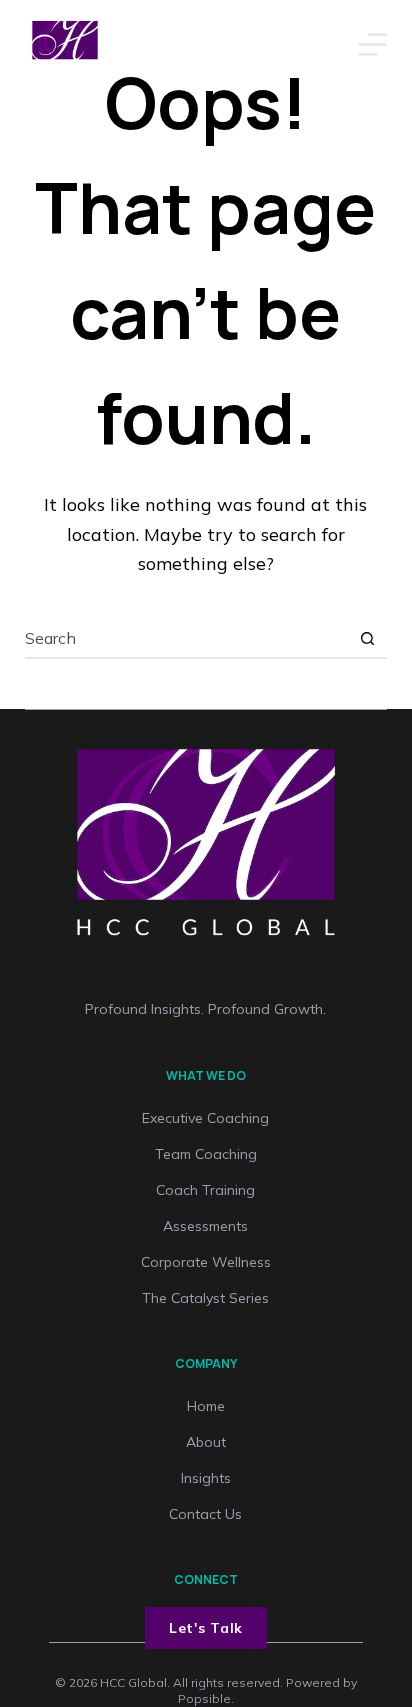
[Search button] (367, 638)
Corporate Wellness (206, 1262)
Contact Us (205, 1514)
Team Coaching (206, 1154)
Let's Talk (206, 1628)
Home (206, 1406)
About (206, 1442)
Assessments (205, 1226)
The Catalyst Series (205, 1298)
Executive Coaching (205, 1118)
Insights (206, 1478)
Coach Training (205, 1190)
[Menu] (372, 44)
